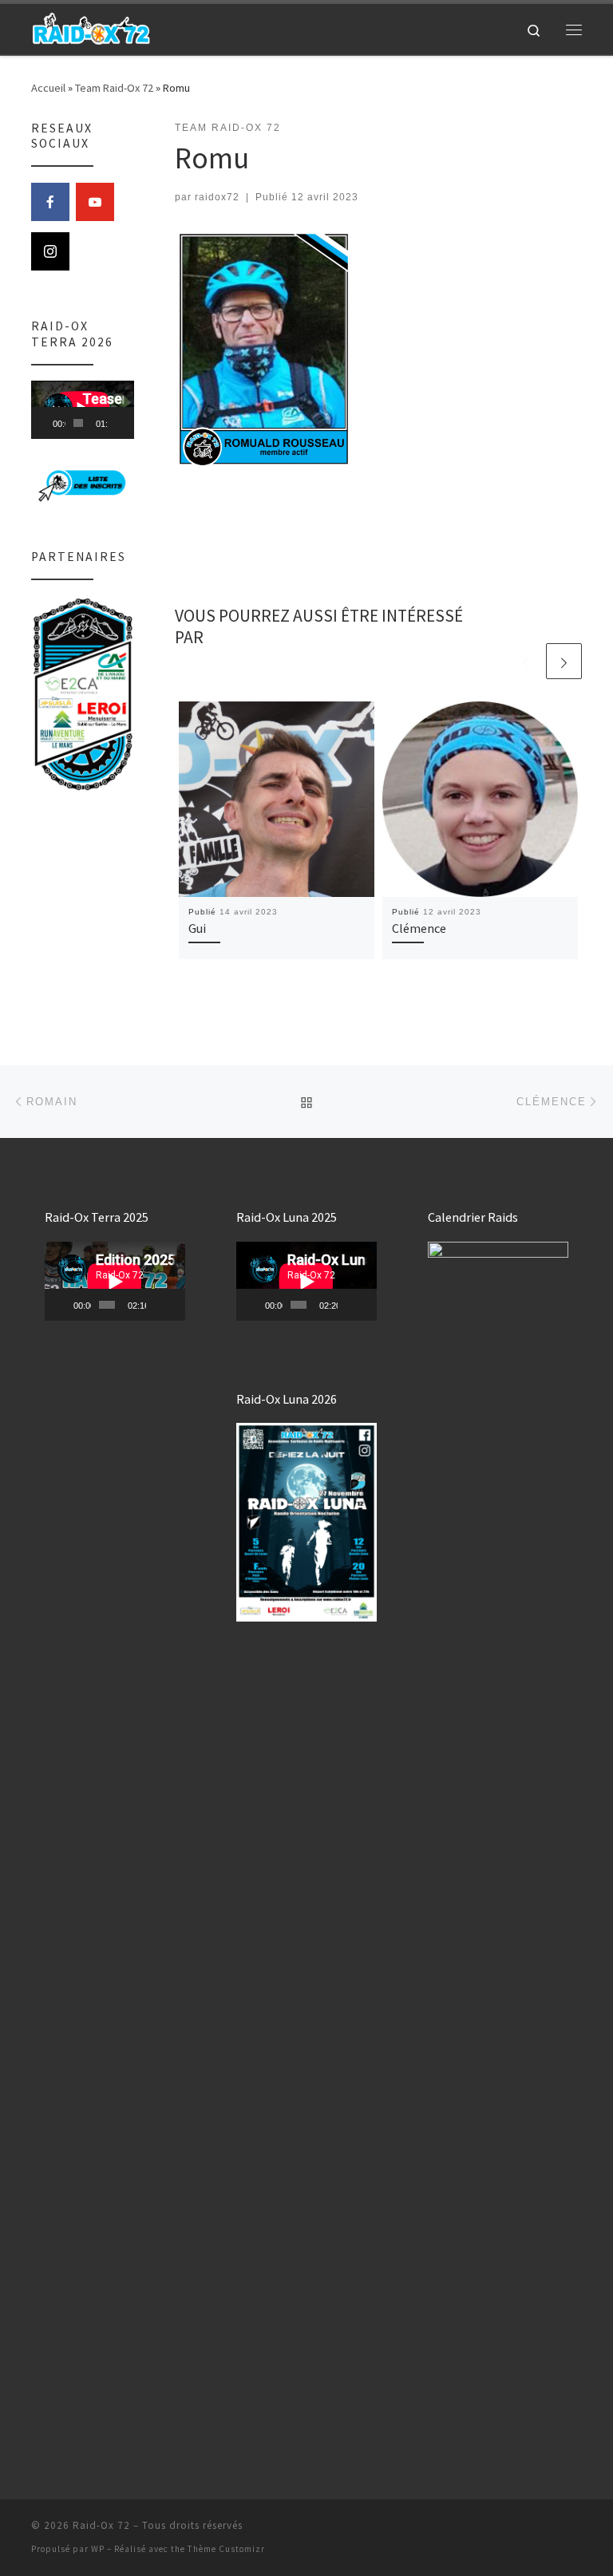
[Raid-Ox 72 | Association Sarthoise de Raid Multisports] (91, 27)
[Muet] (121, 423)
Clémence (419, 928)
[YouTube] (95, 202)
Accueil (48, 88)
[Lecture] (52, 423)
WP (98, 2549)
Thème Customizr (226, 2549)
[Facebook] (50, 202)
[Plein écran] (130, 423)
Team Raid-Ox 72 (114, 88)
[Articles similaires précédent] (526, 661)
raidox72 (217, 197)
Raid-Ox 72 (101, 2525)
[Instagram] (50, 251)
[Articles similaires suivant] (564, 661)
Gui (197, 928)
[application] (83, 410)
